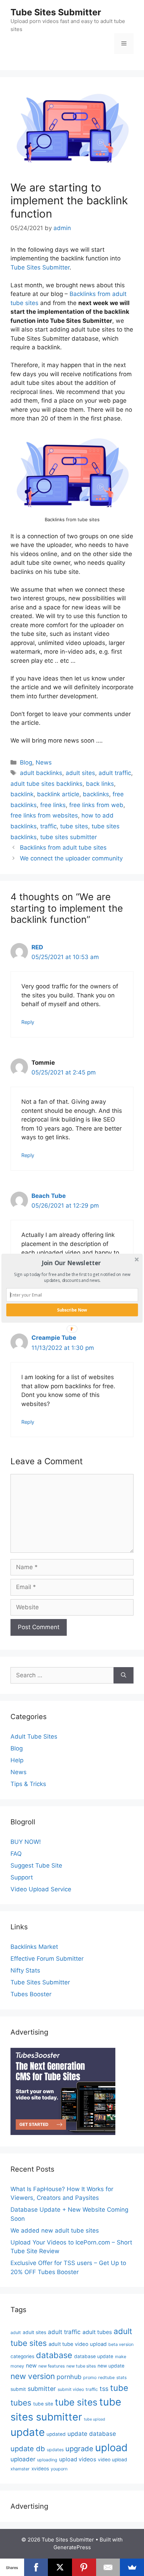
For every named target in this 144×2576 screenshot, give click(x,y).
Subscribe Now (72, 1310)
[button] (71, 1263)
